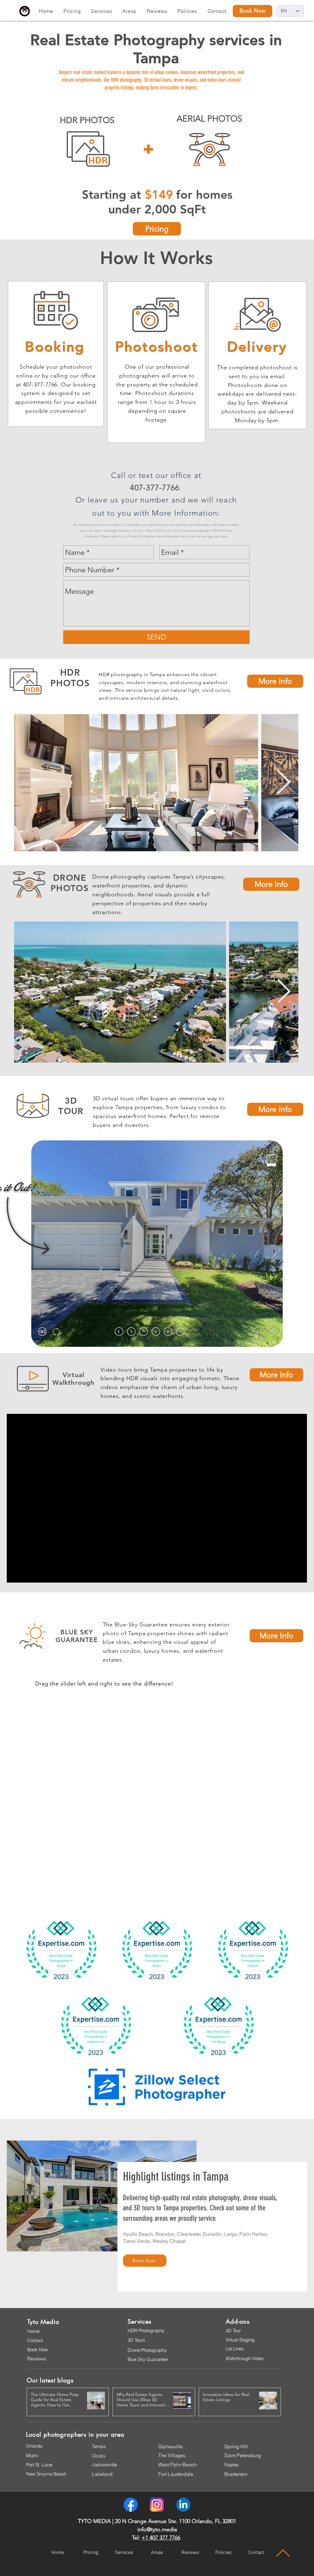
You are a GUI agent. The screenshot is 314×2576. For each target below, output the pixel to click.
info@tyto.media (157, 2529)
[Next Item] (283, 783)
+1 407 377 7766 (161, 2538)
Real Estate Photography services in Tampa (156, 49)
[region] (88, 149)
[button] (72, 11)
